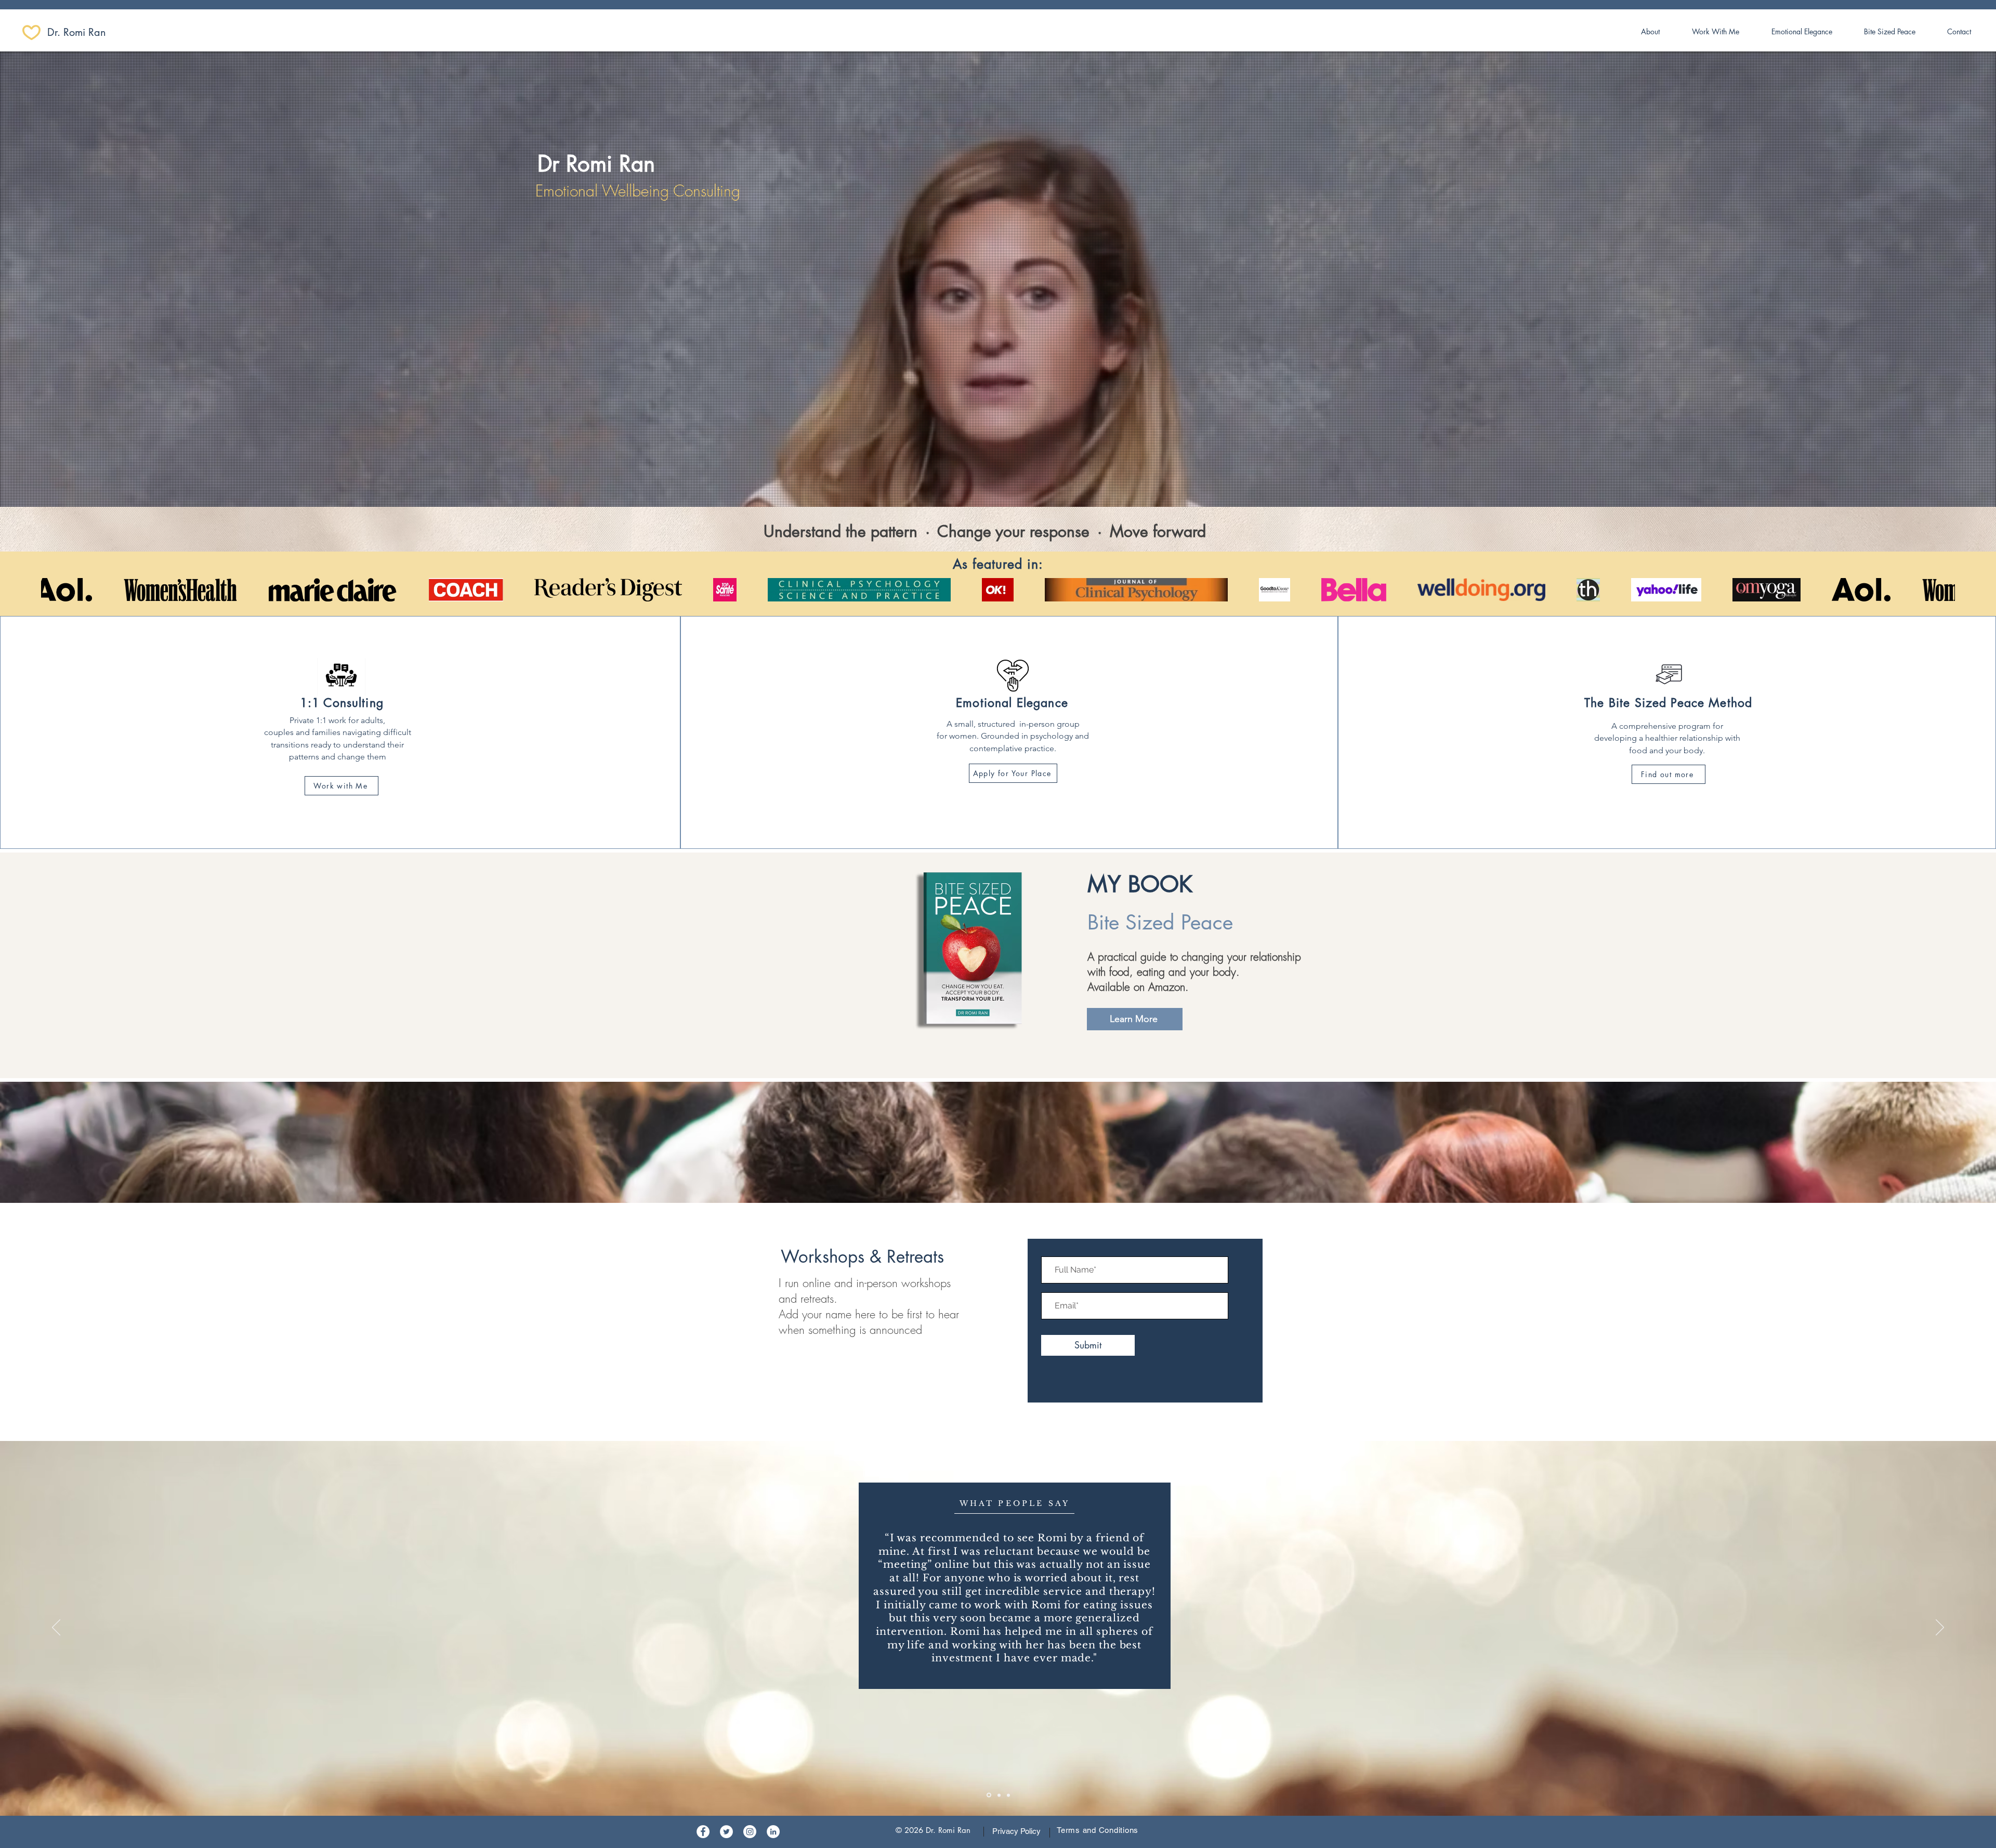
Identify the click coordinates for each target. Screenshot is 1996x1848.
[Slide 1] (988, 1795)
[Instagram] (750, 1832)
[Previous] (56, 1628)
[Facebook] (703, 1832)
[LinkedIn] (773, 1832)
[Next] (1940, 1628)
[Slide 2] (998, 1795)
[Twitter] (726, 1832)
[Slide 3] (1008, 1795)
